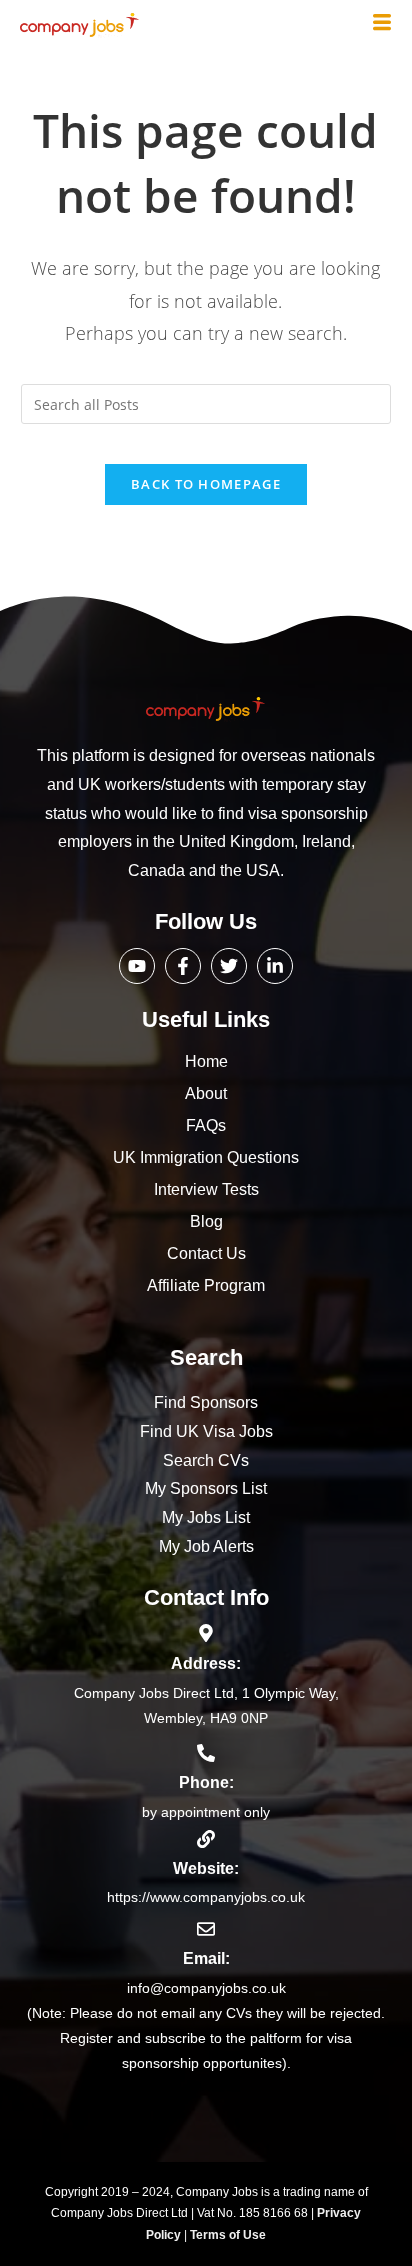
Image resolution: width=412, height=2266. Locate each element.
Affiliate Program (206, 1285)
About (206, 1093)
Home (206, 1061)
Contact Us (206, 1253)
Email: (206, 1958)
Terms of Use (228, 2235)
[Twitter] (229, 966)
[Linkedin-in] (275, 966)
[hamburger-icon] (382, 24)
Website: (206, 1868)
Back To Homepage (206, 484)
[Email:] (206, 1929)
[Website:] (206, 1839)
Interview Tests (206, 1189)
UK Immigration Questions (206, 1157)
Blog (206, 1221)
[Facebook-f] (183, 966)
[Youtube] (137, 966)
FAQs (206, 1125)
